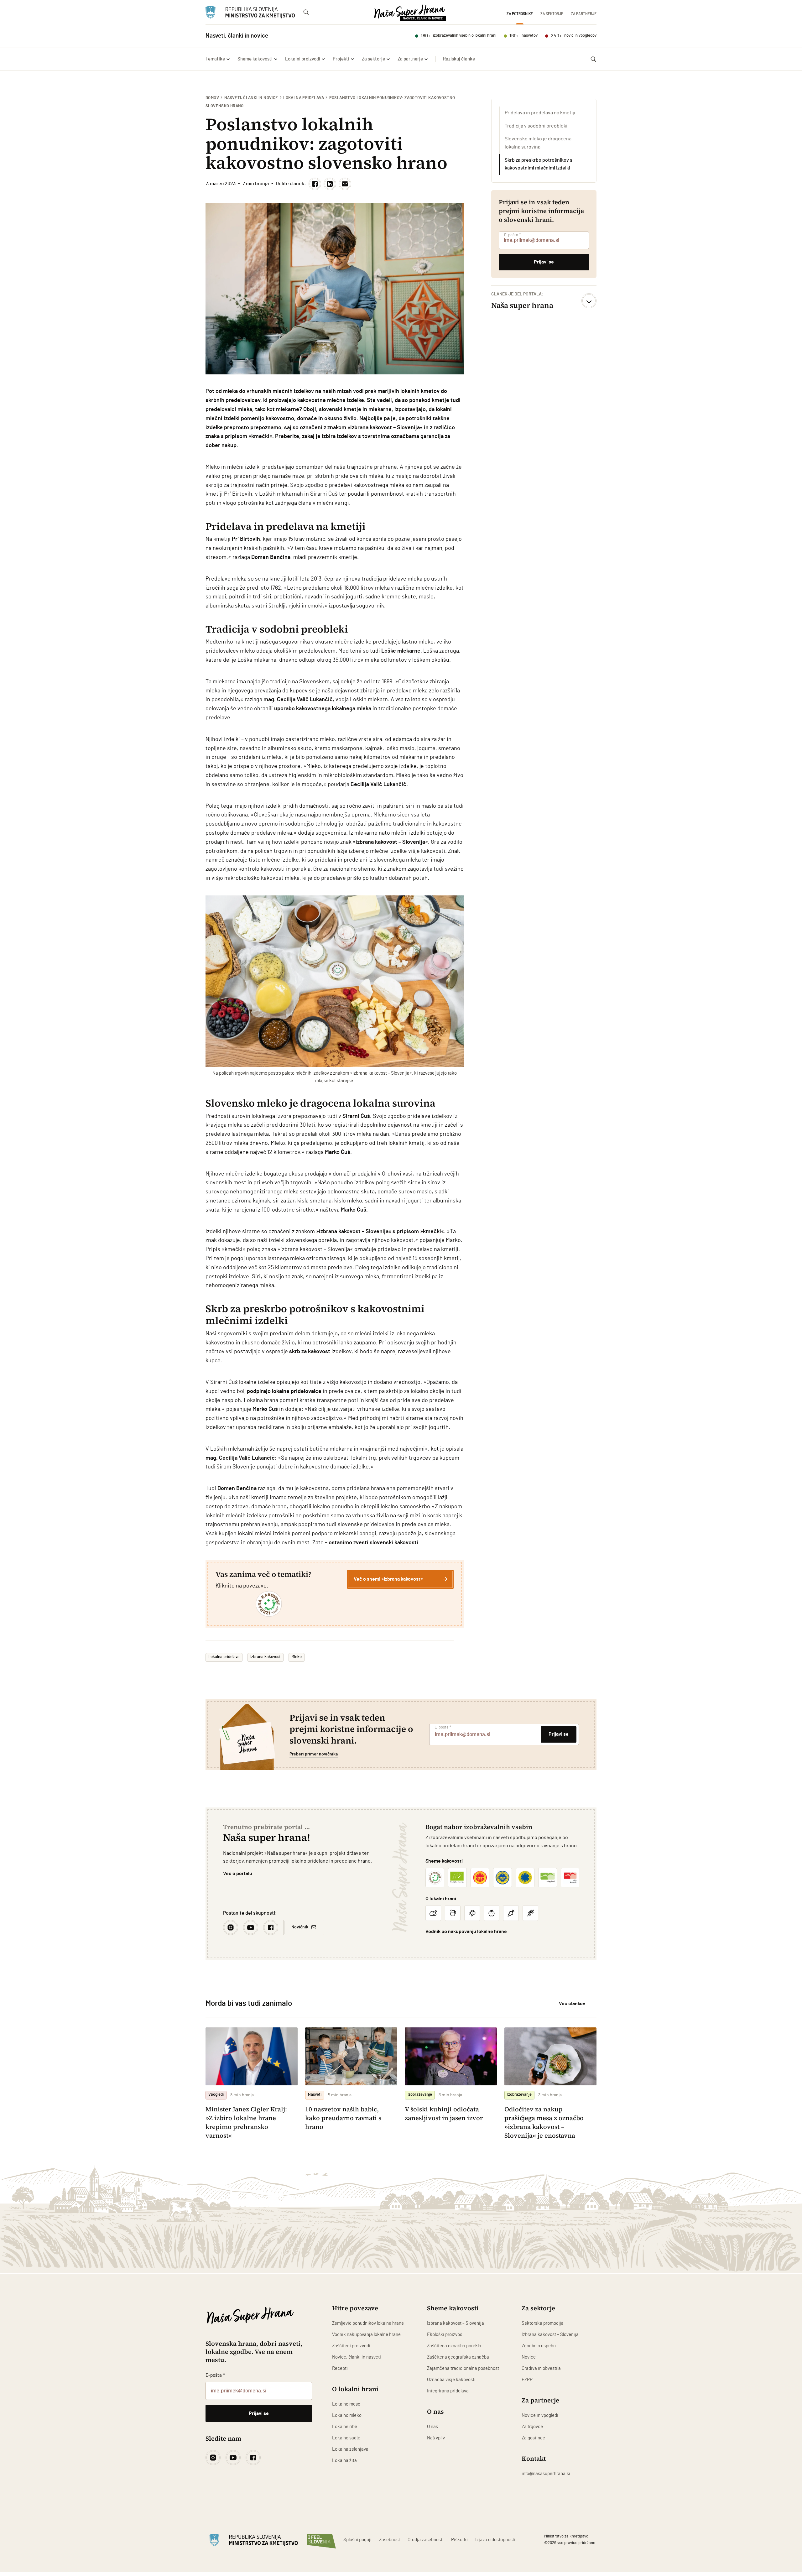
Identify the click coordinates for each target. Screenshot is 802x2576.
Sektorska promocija (543, 2323)
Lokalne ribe (345, 2427)
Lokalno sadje (346, 2438)
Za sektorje (552, 14)
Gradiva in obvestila (541, 2368)
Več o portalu (238, 1874)
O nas (432, 2427)
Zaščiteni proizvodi (351, 2346)
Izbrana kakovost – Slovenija (456, 2323)
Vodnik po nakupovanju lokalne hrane (466, 1932)
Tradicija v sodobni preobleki (536, 126)
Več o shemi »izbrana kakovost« (388, 1579)
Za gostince (533, 2438)
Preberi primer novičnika (314, 1754)
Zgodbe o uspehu (539, 2346)
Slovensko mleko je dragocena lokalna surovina (538, 143)
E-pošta (512, 235)
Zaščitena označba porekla (454, 2346)
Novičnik (300, 1927)
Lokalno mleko (347, 2415)
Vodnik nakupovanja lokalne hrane (366, 2335)
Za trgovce (532, 2427)
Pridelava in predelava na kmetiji (540, 113)
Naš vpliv (436, 2438)
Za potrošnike (520, 14)
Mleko (297, 1657)
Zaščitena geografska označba (458, 2357)
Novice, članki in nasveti (357, 2357)
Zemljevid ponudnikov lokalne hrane (368, 2323)
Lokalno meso (346, 2404)
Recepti (340, 2368)
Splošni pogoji (357, 2540)
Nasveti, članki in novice (251, 98)
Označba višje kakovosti (451, 2380)
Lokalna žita (344, 2461)
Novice (529, 2357)
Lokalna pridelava (304, 98)
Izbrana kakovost (266, 1657)
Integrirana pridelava (448, 2391)
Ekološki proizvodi (445, 2335)
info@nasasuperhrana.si (546, 2474)
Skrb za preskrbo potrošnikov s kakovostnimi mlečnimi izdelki (539, 164)
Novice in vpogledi (540, 2415)
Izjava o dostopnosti (495, 2540)
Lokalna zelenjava (350, 2449)
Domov (212, 98)
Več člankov (572, 2004)
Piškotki (459, 2540)
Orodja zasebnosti (426, 2540)
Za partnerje (584, 14)
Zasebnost (390, 2540)
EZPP (527, 2380)
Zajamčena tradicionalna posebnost (463, 2368)
